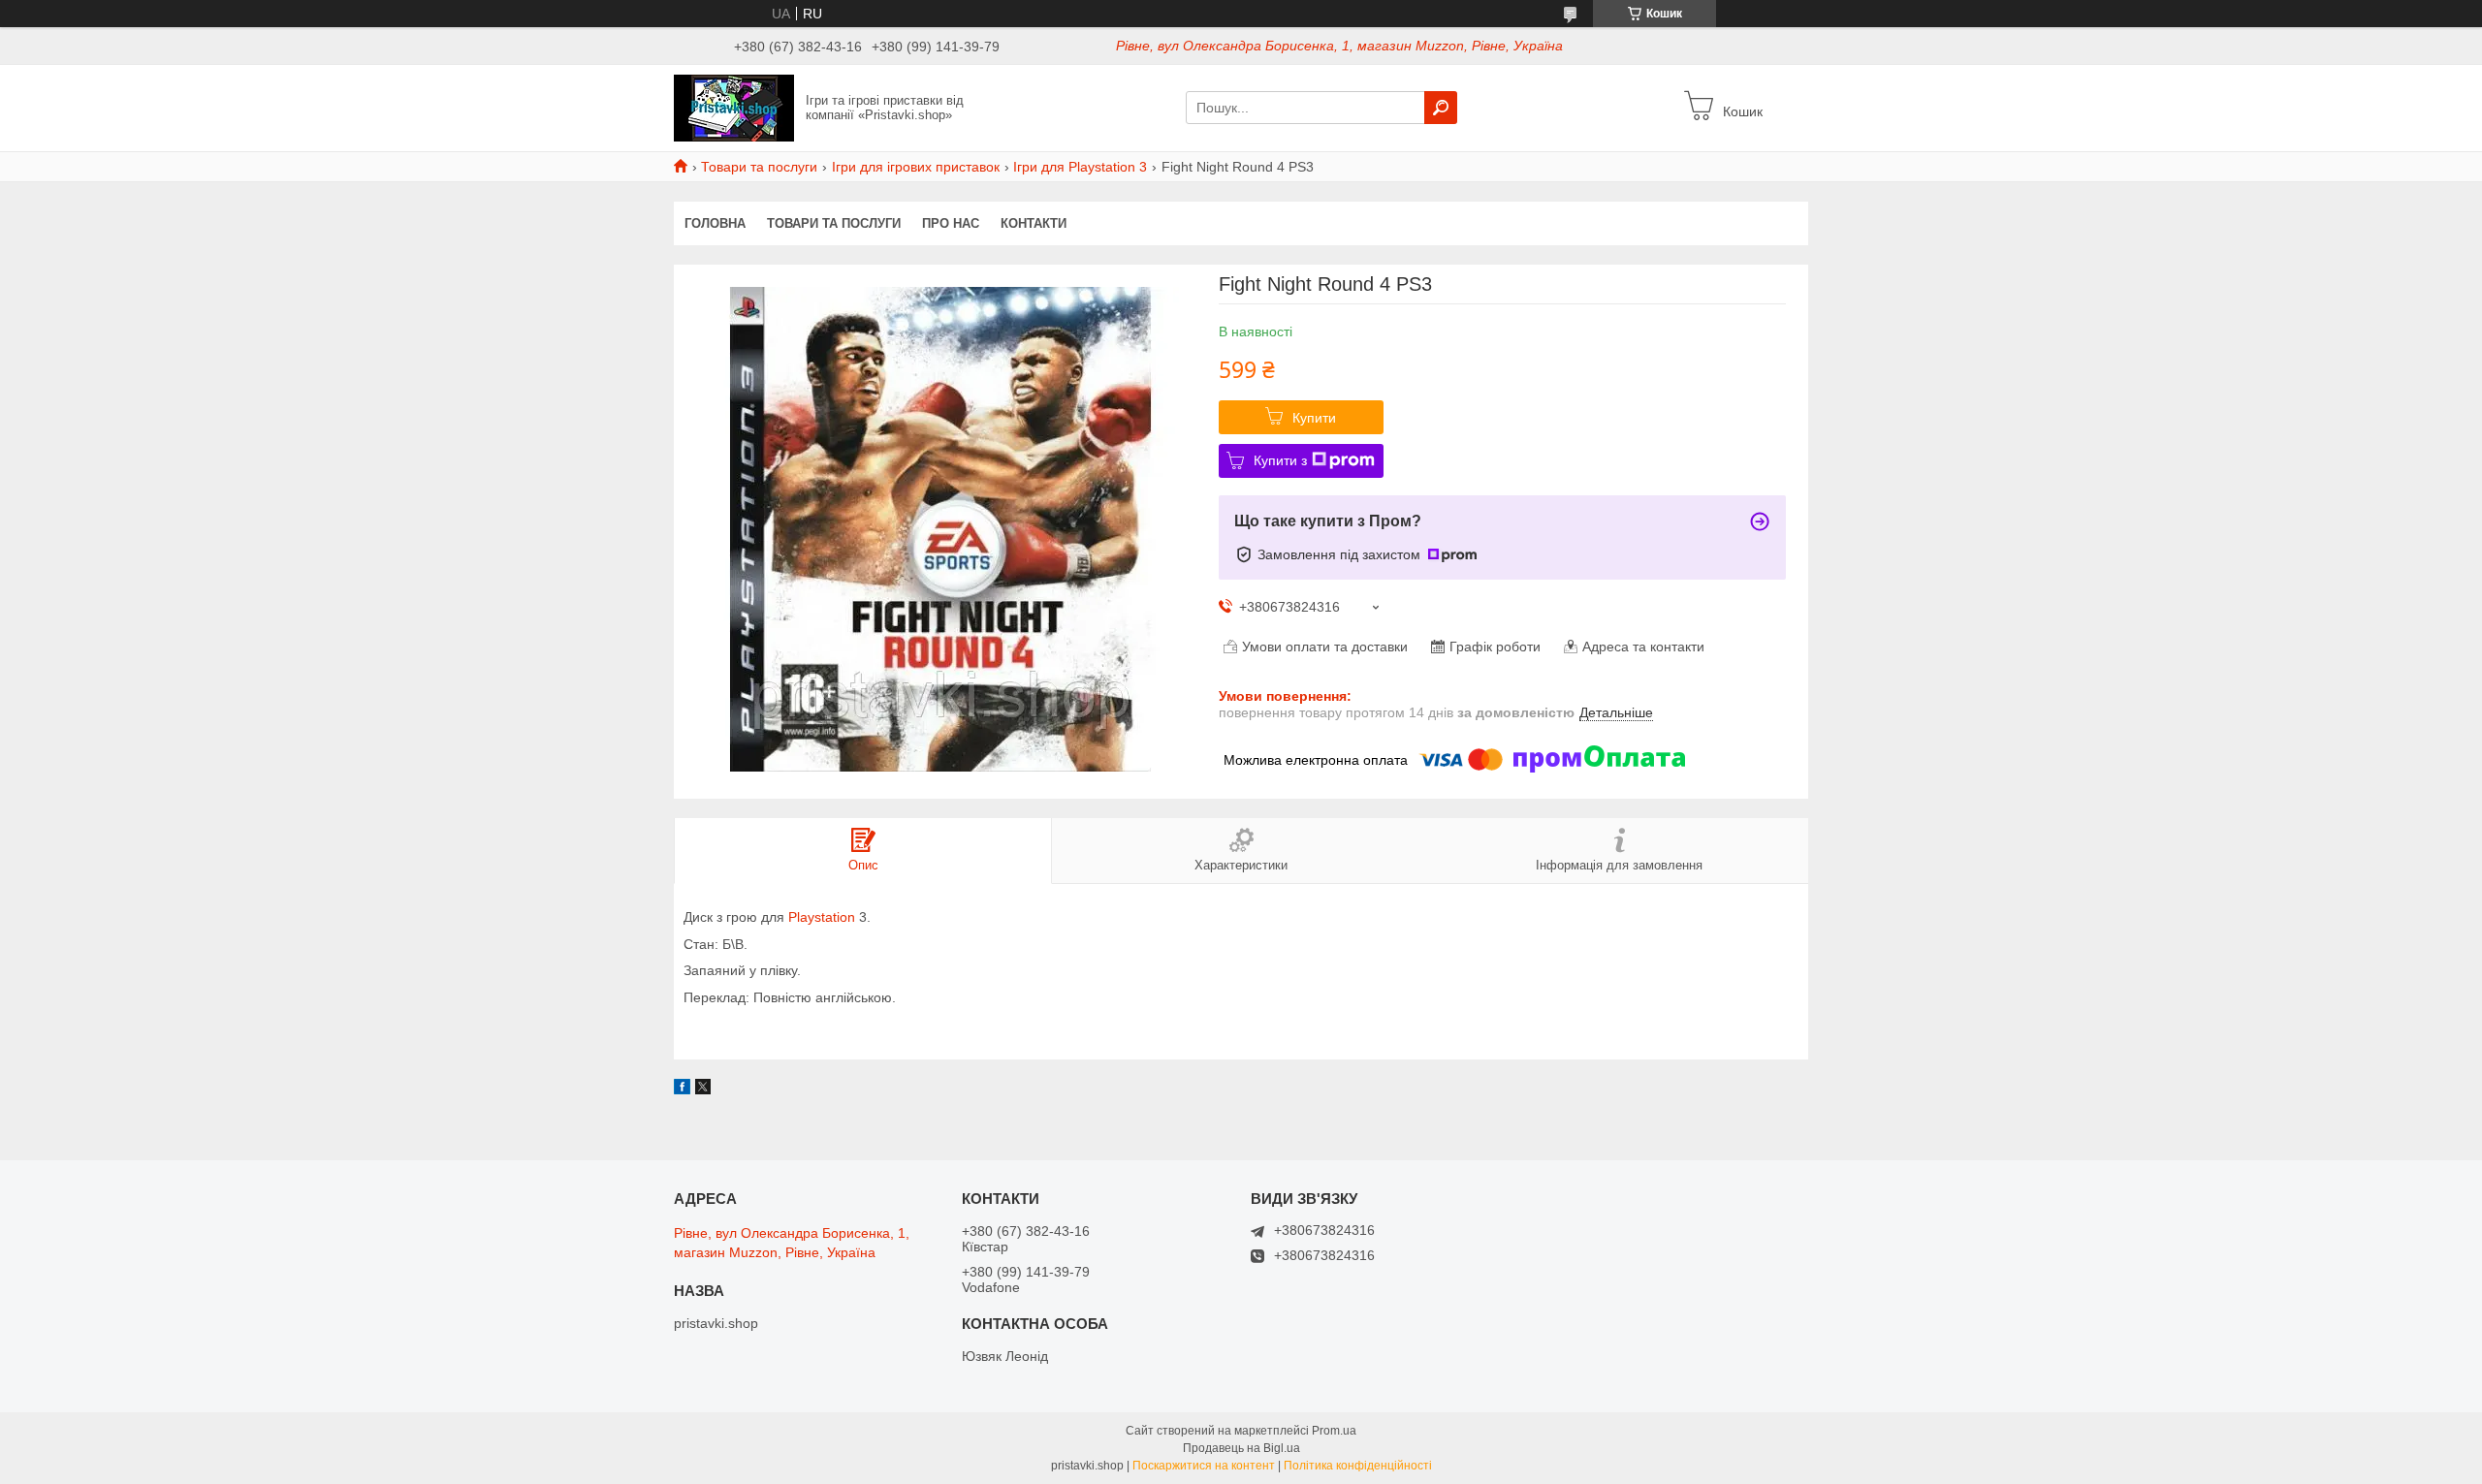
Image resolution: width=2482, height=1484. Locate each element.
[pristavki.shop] (734, 107)
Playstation (822, 917)
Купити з (1280, 460)
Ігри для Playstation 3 (1080, 167)
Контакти (1034, 223)
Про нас (951, 223)
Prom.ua (1334, 1431)
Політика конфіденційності (1358, 1466)
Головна (715, 223)
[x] (703, 1089)
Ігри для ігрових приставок (916, 167)
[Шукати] (1441, 108)
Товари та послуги (759, 167)
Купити (1314, 418)
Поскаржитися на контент (1204, 1466)
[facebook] (682, 1089)
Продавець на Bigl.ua (1241, 1448)
